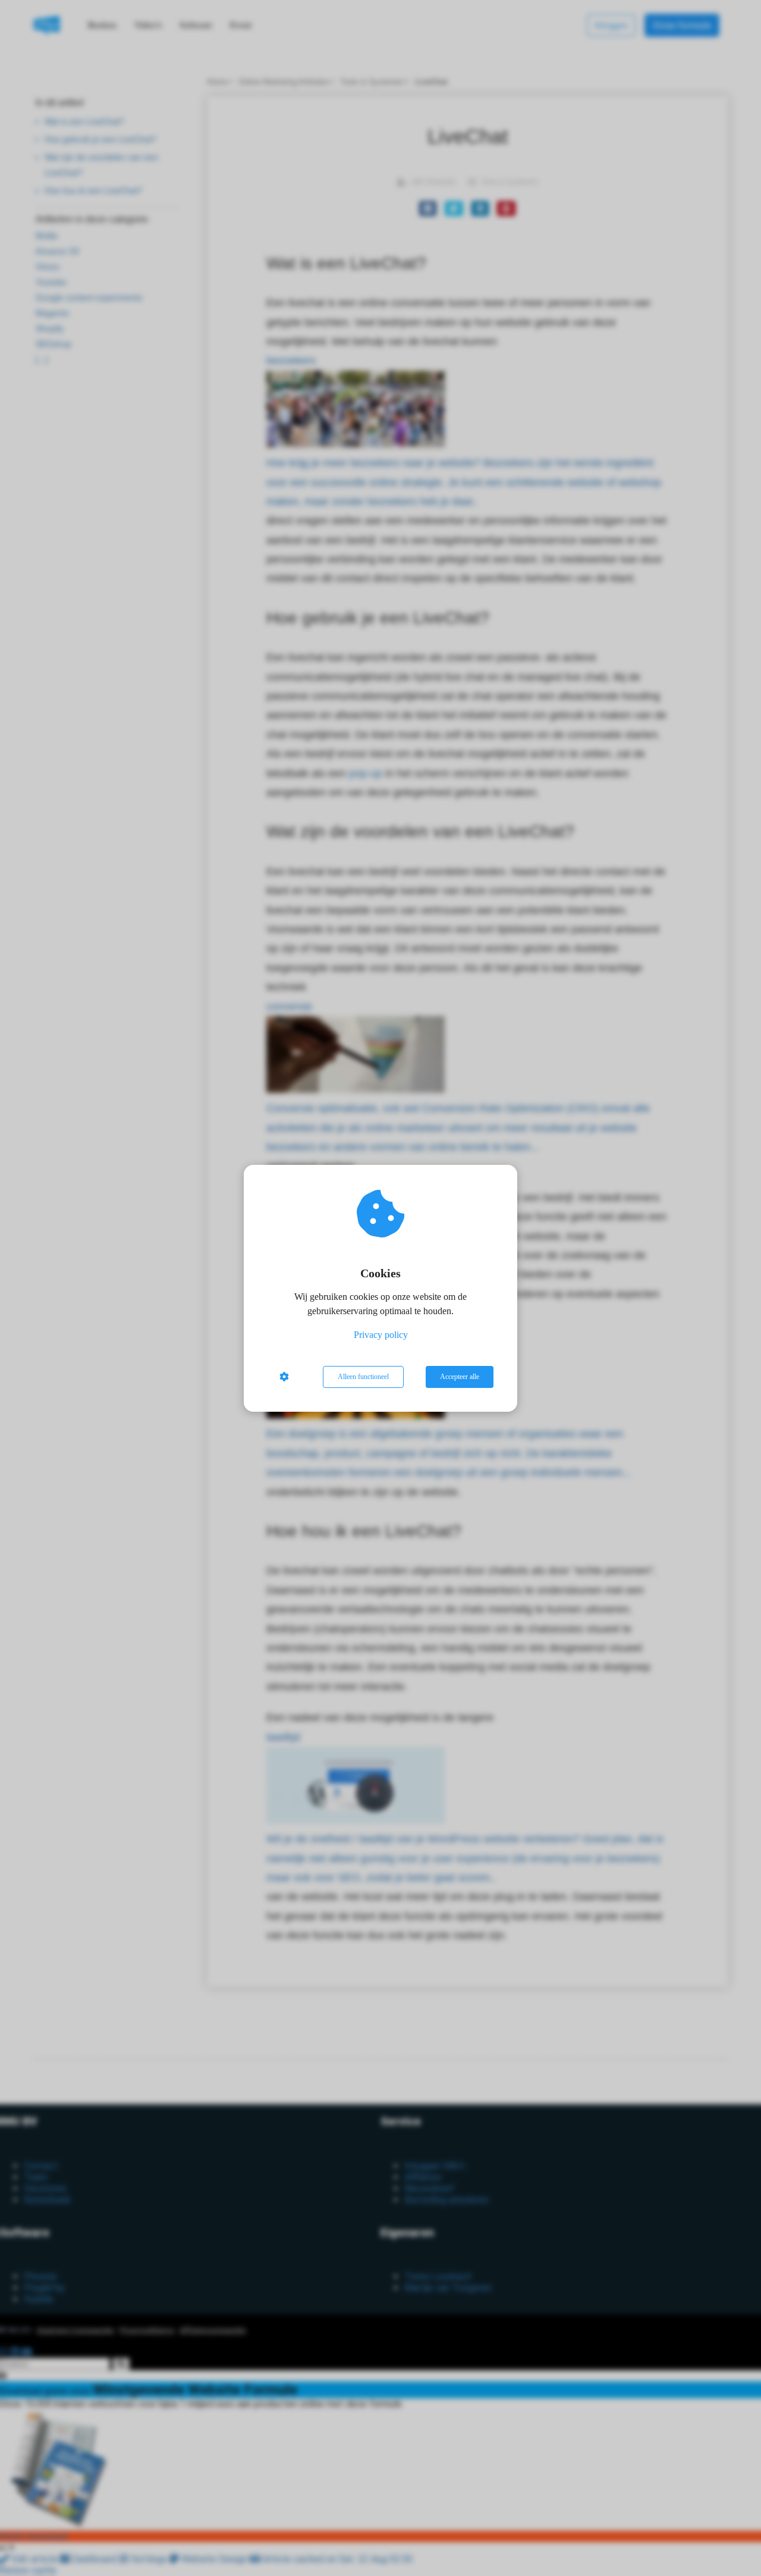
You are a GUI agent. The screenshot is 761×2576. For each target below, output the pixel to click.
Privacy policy (381, 1335)
